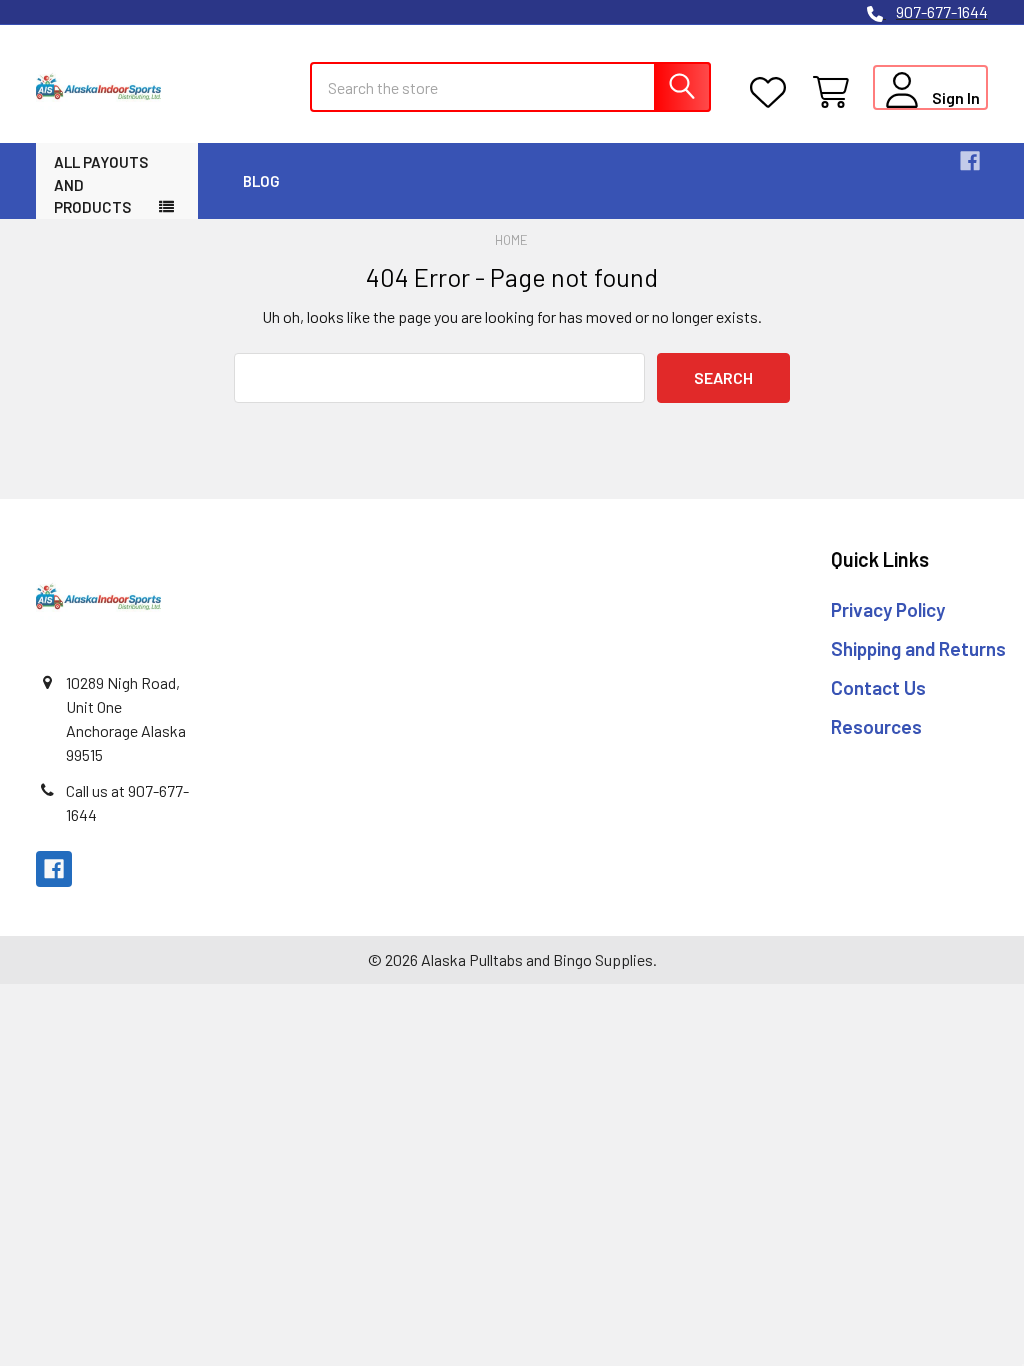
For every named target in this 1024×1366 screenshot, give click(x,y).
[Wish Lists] (772, 92)
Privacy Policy (888, 609)
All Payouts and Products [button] (101, 184)
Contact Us (878, 687)
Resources (876, 726)
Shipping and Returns (918, 648)
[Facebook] (970, 161)
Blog (261, 181)
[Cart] (835, 92)
